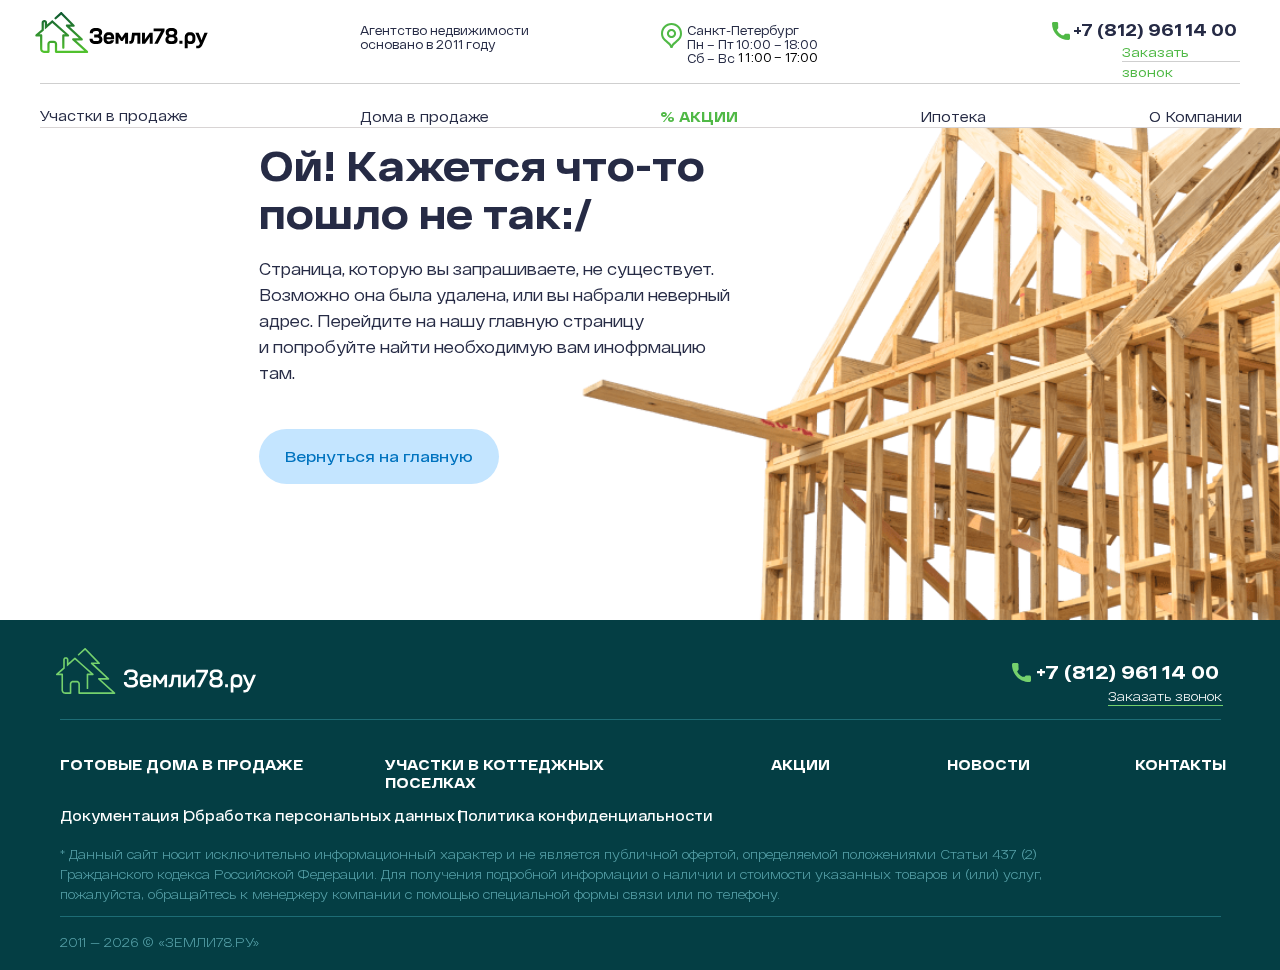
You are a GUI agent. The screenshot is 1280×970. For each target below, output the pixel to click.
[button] (1165, 696)
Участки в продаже (114, 115)
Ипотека (953, 116)
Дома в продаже (424, 116)
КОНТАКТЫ (1180, 764)
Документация (119, 815)
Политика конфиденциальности (585, 815)
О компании (1195, 116)
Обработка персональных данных (318, 815)
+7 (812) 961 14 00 (1155, 29)
